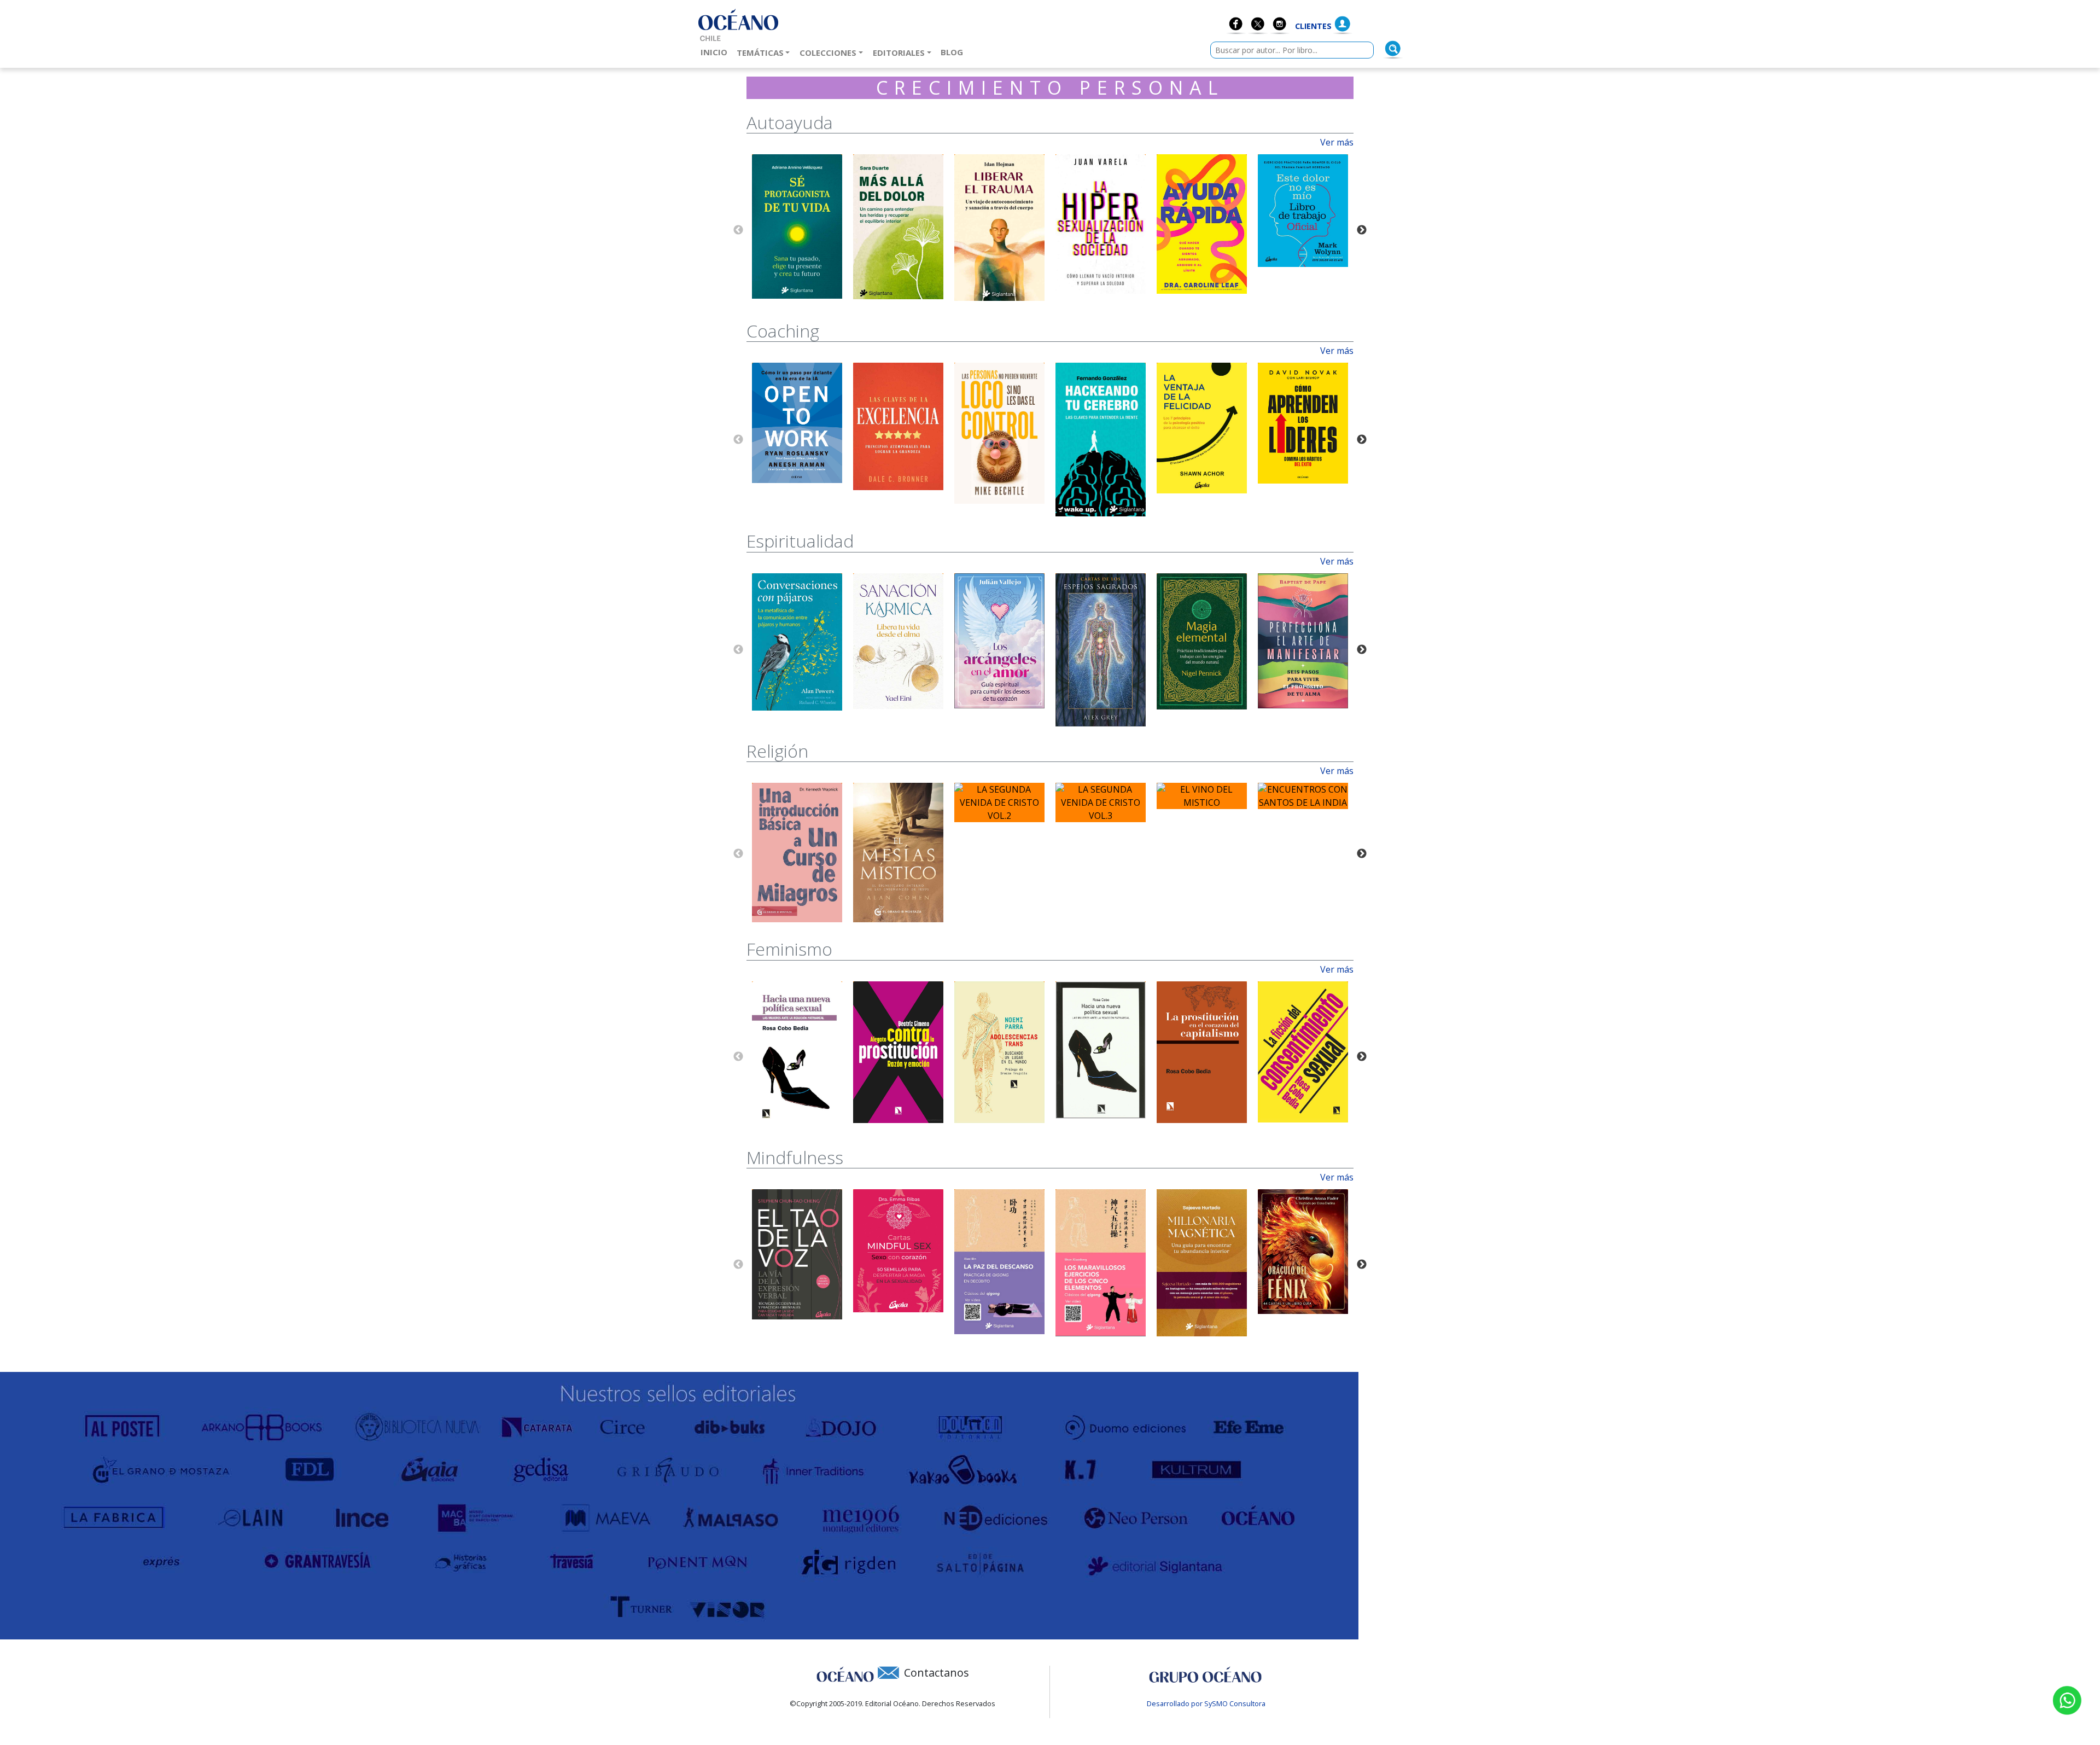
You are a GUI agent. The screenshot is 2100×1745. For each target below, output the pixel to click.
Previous (738, 230)
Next (1362, 230)
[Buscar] (1393, 49)
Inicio (716, 52)
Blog (954, 52)
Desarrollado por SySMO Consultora (1206, 1703)
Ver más (1337, 142)
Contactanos (937, 1673)
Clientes (1313, 26)
